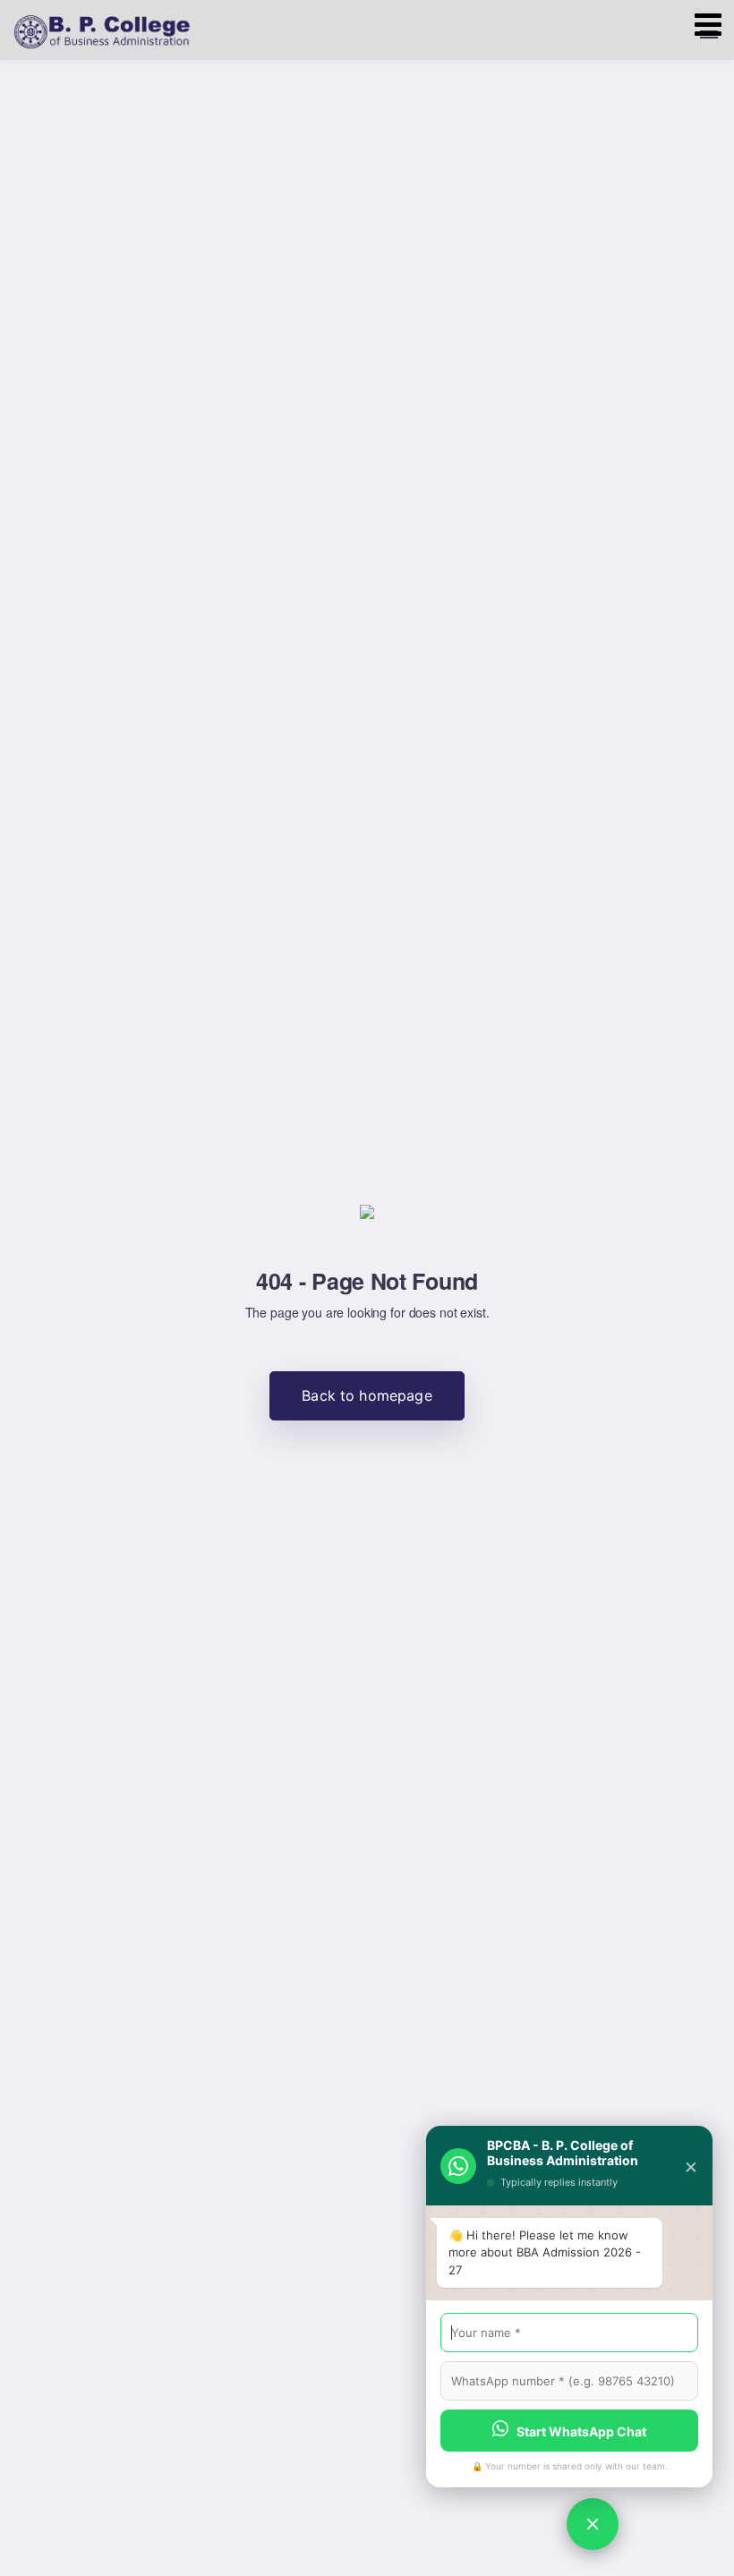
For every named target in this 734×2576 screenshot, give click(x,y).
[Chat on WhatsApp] (593, 2524)
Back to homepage (367, 1395)
